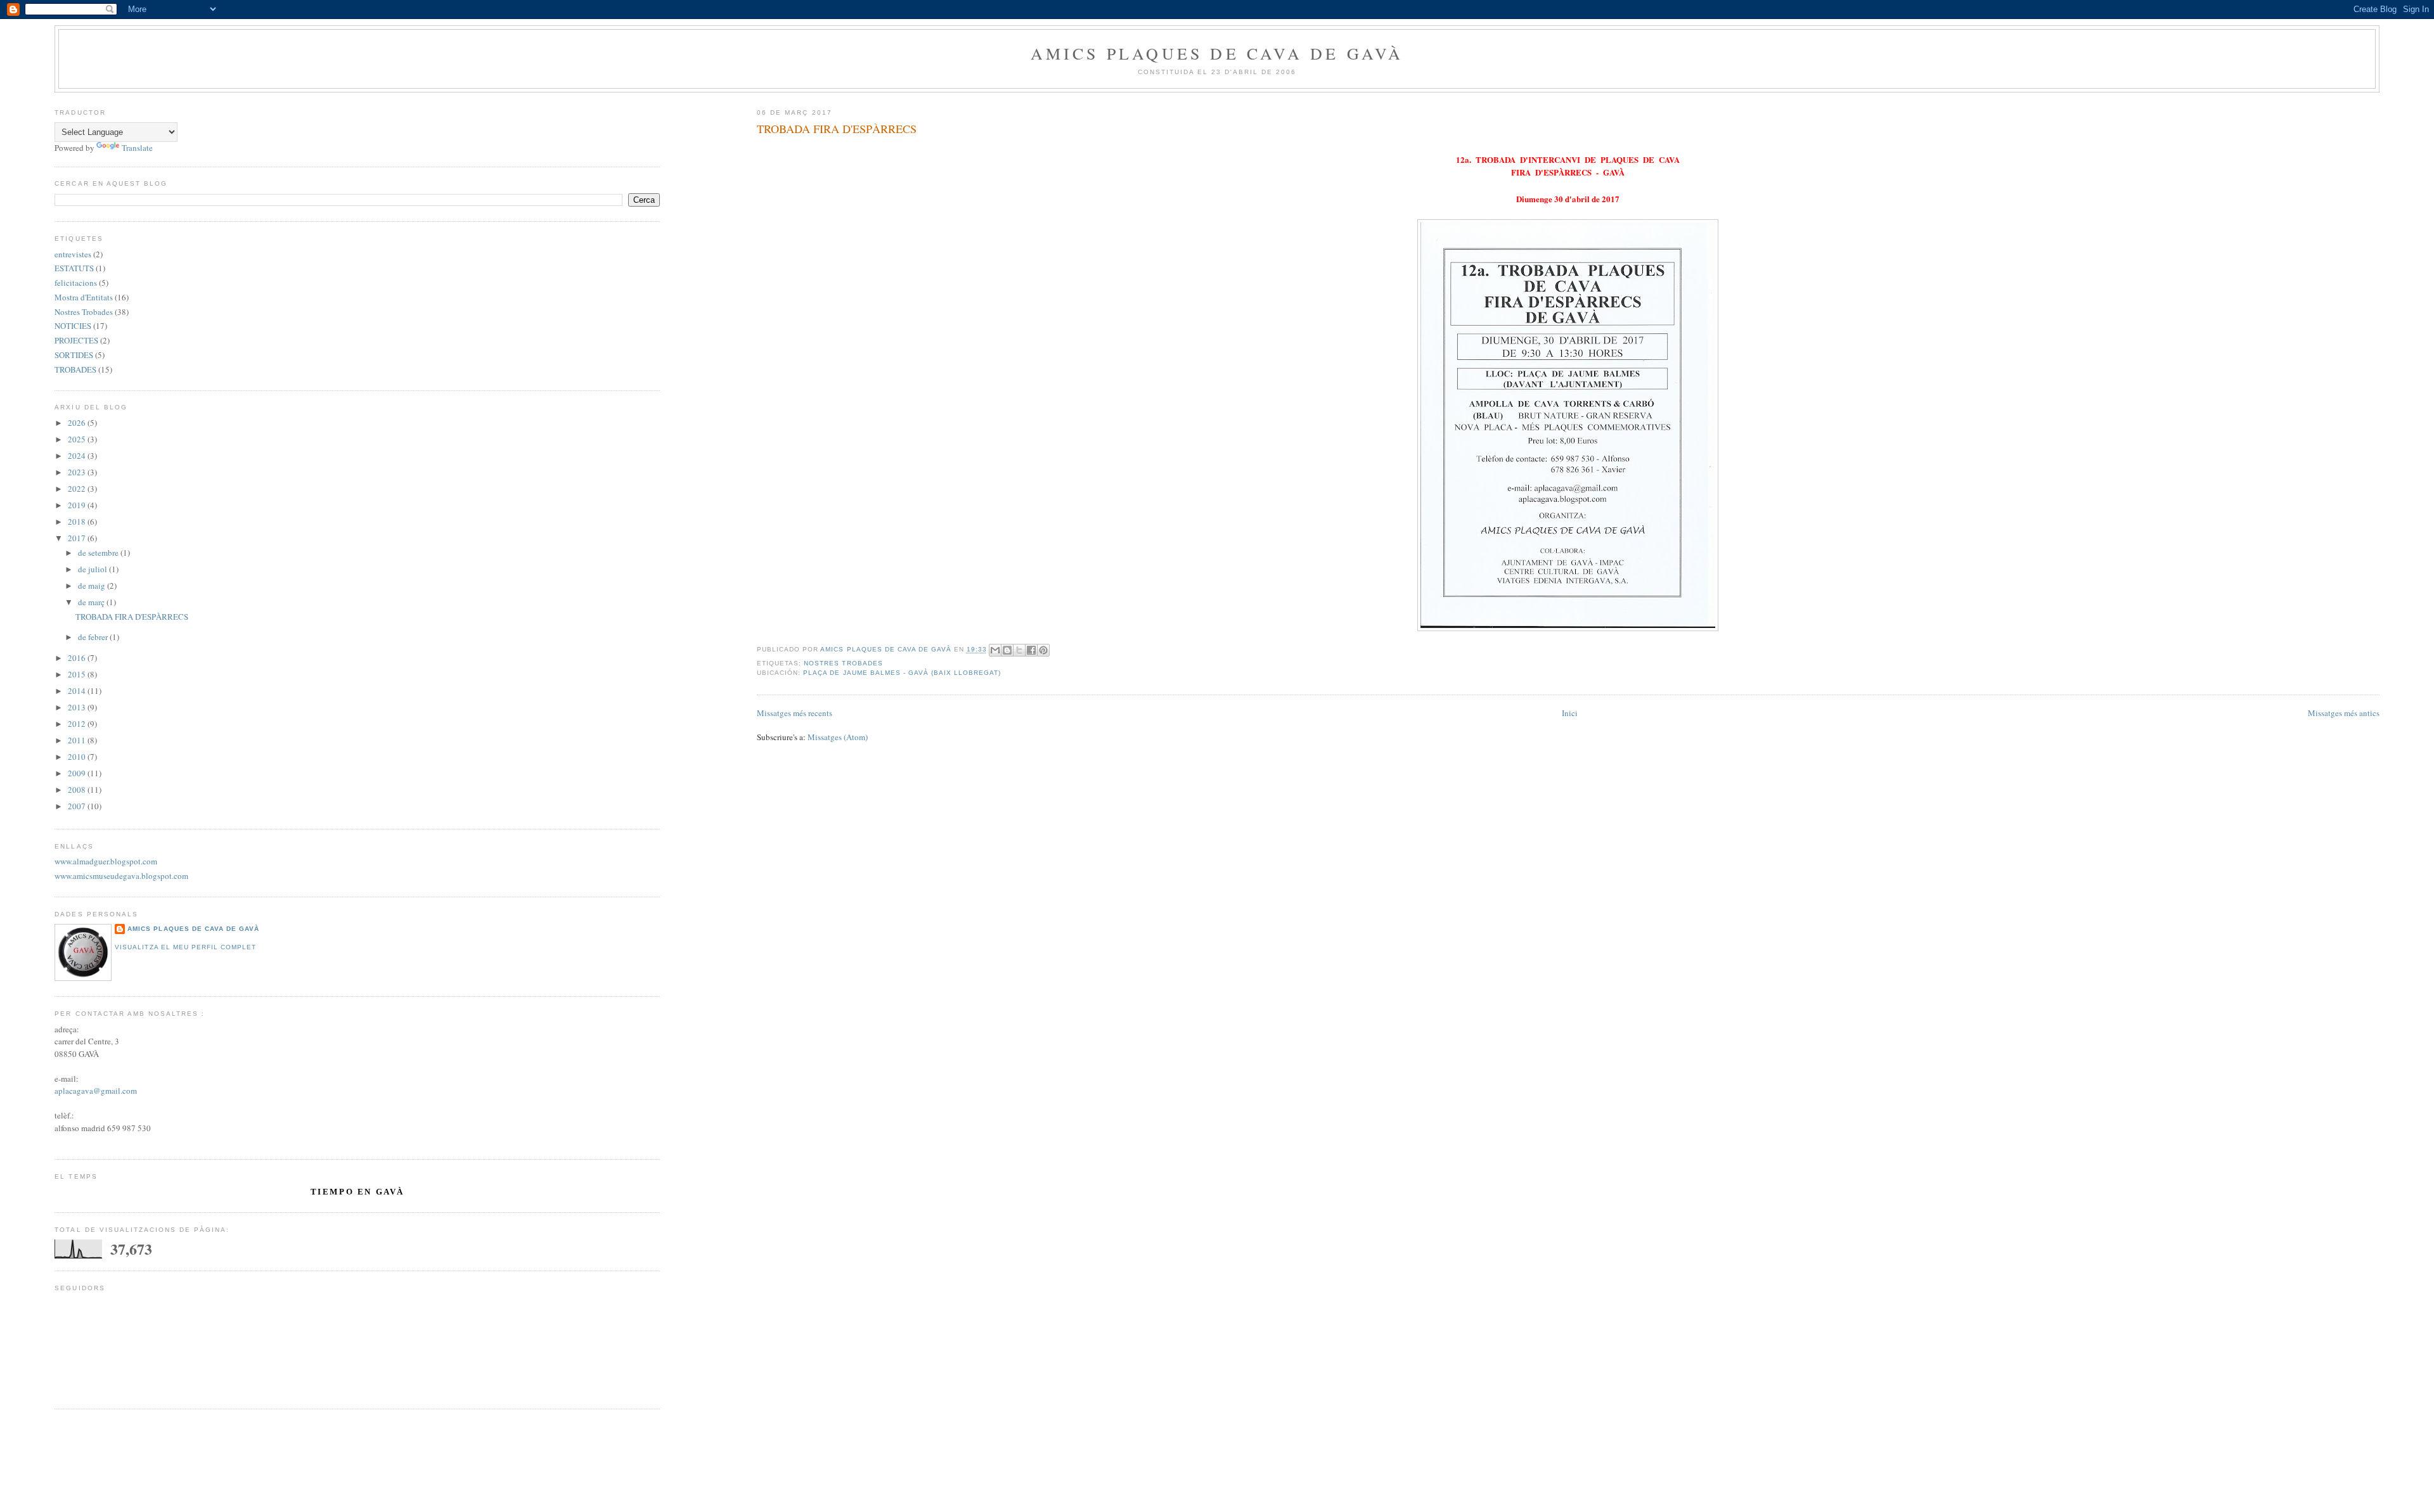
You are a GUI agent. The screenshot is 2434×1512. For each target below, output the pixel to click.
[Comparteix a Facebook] (1031, 650)
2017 (78, 538)
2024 (78, 456)
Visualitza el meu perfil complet (185, 947)
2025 (78, 439)
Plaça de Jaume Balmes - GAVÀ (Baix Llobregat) (902, 673)
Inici (1570, 713)
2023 (78, 472)
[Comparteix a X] (1019, 650)
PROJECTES (76, 340)
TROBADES (75, 369)
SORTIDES (74, 355)
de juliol (93, 569)
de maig (93, 586)
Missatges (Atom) (838, 737)
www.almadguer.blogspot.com (106, 861)
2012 (78, 724)
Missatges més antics (2344, 713)
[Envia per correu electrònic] (995, 650)
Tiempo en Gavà (357, 1192)
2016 (78, 658)
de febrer (94, 637)
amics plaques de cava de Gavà (193, 929)
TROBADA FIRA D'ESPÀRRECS (837, 129)
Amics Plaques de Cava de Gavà (1217, 53)
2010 (78, 757)
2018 (78, 522)
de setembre (99, 553)
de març (92, 602)
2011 (78, 740)
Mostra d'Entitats (84, 297)
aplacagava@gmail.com (96, 1091)
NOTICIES (73, 326)
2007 (78, 806)
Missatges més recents (795, 713)
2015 (78, 674)
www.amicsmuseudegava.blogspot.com (121, 876)
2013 (78, 707)
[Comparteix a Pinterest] (1043, 650)
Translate (137, 148)
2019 (78, 505)
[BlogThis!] (1007, 650)
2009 (78, 773)
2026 (78, 423)
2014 (78, 691)
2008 (78, 790)
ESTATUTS (74, 268)
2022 (78, 489)
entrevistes (73, 254)
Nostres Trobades (843, 663)
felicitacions (76, 283)
